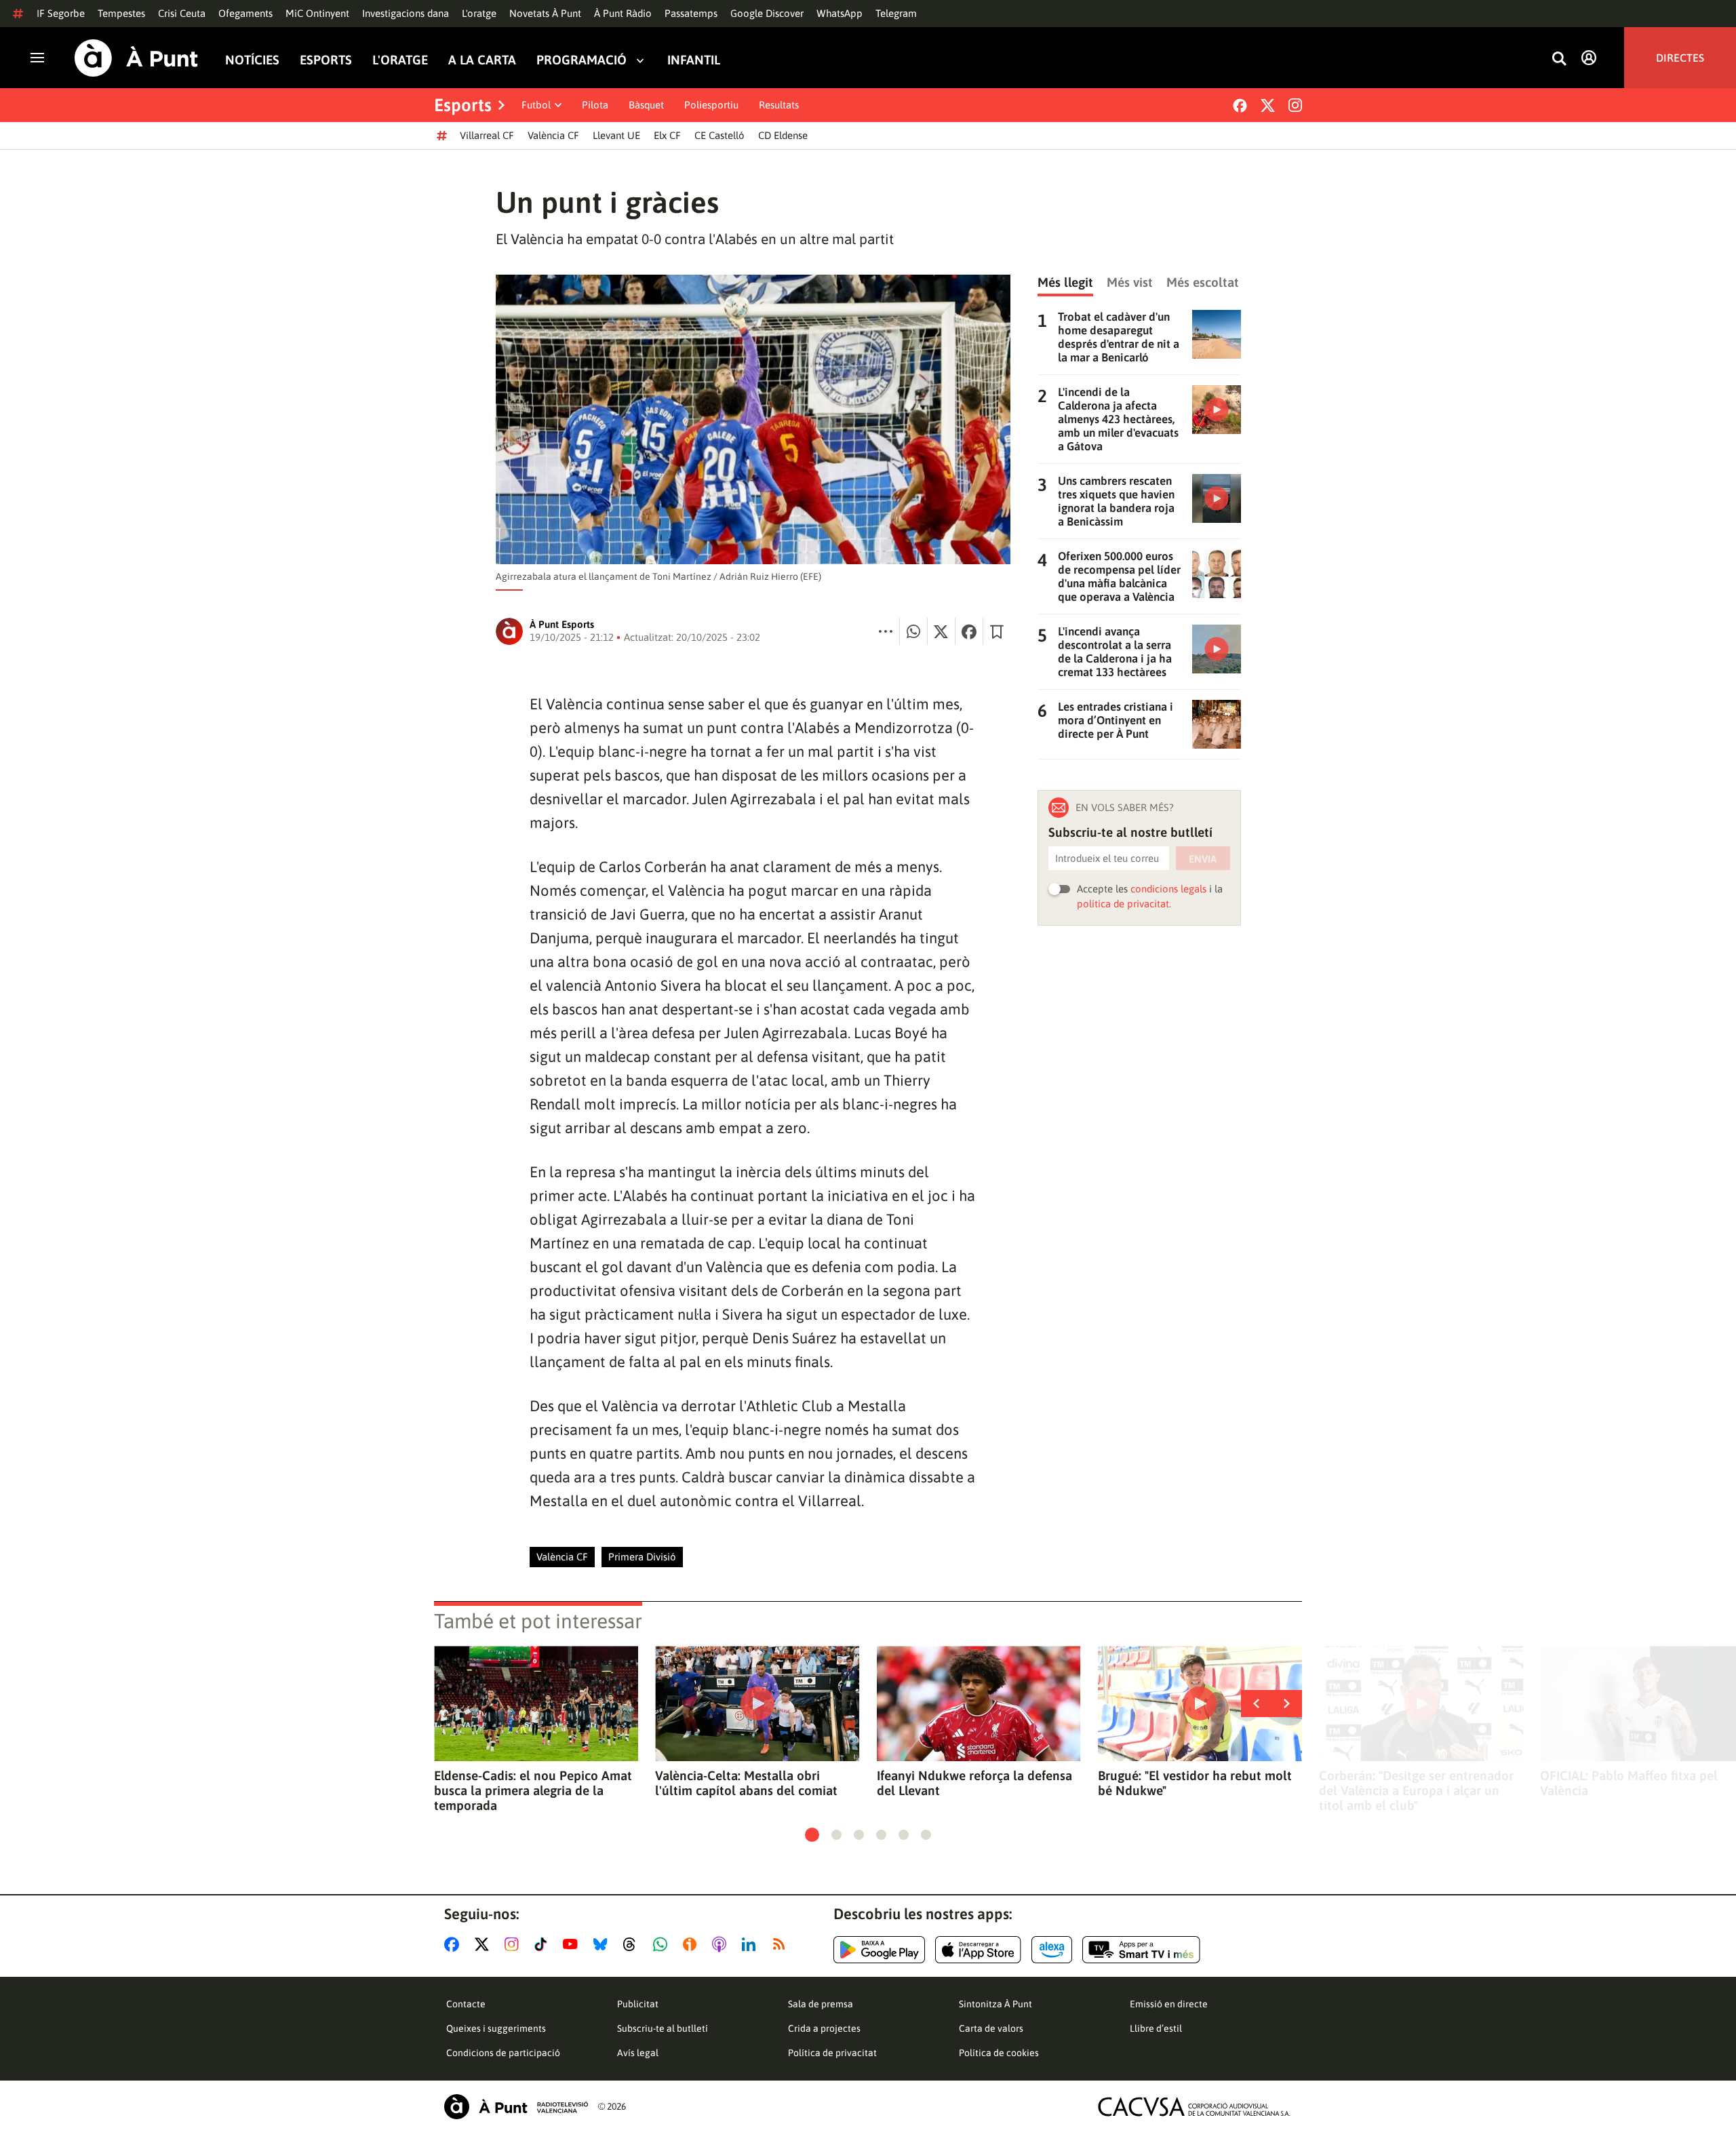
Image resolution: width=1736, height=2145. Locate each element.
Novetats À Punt (545, 13)
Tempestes (121, 13)
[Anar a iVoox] (692, 1944)
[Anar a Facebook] (454, 1944)
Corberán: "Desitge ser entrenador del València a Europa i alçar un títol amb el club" (1416, 1790)
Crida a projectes (824, 2028)
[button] (812, 1835)
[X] (1268, 105)
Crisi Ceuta (182, 13)
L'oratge (479, 13)
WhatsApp (840, 13)
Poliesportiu (711, 105)
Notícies (252, 60)
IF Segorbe (61, 13)
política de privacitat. (1124, 904)
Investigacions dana (406, 13)
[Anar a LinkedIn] (751, 1944)
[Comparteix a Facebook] (969, 631)
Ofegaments (245, 13)
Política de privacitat (832, 2053)
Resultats (779, 105)
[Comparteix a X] (941, 631)
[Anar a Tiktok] (544, 1944)
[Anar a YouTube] (573, 1944)
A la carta (482, 60)
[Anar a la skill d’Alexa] (1052, 1950)
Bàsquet (646, 105)
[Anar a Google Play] (879, 1950)
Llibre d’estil (1156, 2028)
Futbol (536, 105)
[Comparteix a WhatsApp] (913, 631)
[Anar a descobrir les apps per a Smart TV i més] (1141, 1950)
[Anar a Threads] (633, 1944)
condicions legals (1168, 889)
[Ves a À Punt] (136, 58)
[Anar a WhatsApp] (663, 1944)
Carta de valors (991, 2028)
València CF (553, 135)
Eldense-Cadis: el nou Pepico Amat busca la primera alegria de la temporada (533, 1790)
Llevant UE (616, 135)
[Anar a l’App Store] (978, 1950)
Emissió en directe (1169, 2004)
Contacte (466, 2004)
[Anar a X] (485, 1944)
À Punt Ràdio (623, 13)
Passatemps (691, 13)
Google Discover (767, 13)
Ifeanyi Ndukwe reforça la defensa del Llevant (974, 1783)
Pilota (595, 105)
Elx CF (667, 135)
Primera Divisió (642, 1557)
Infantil (694, 60)
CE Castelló (719, 135)
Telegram (896, 13)
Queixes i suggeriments (496, 2028)
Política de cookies (999, 2053)
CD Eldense (783, 135)
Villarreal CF (487, 135)
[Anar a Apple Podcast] (722, 1944)
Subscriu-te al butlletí (663, 2028)
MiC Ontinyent (317, 13)
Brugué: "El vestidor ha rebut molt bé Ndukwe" (1195, 1783)
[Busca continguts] (1559, 59)
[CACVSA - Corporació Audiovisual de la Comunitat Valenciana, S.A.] (1194, 2107)
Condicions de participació (503, 2053)
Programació (581, 60)
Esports (326, 60)
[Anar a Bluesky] (603, 1944)
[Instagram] (1295, 105)
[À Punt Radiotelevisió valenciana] (516, 2107)
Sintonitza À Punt (995, 2004)
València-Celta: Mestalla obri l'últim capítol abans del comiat (746, 1783)
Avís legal (638, 2053)
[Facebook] (1240, 105)
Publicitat (638, 2004)
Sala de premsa (821, 2004)
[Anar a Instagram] (514, 1944)
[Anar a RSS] (782, 1944)
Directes (1680, 58)
